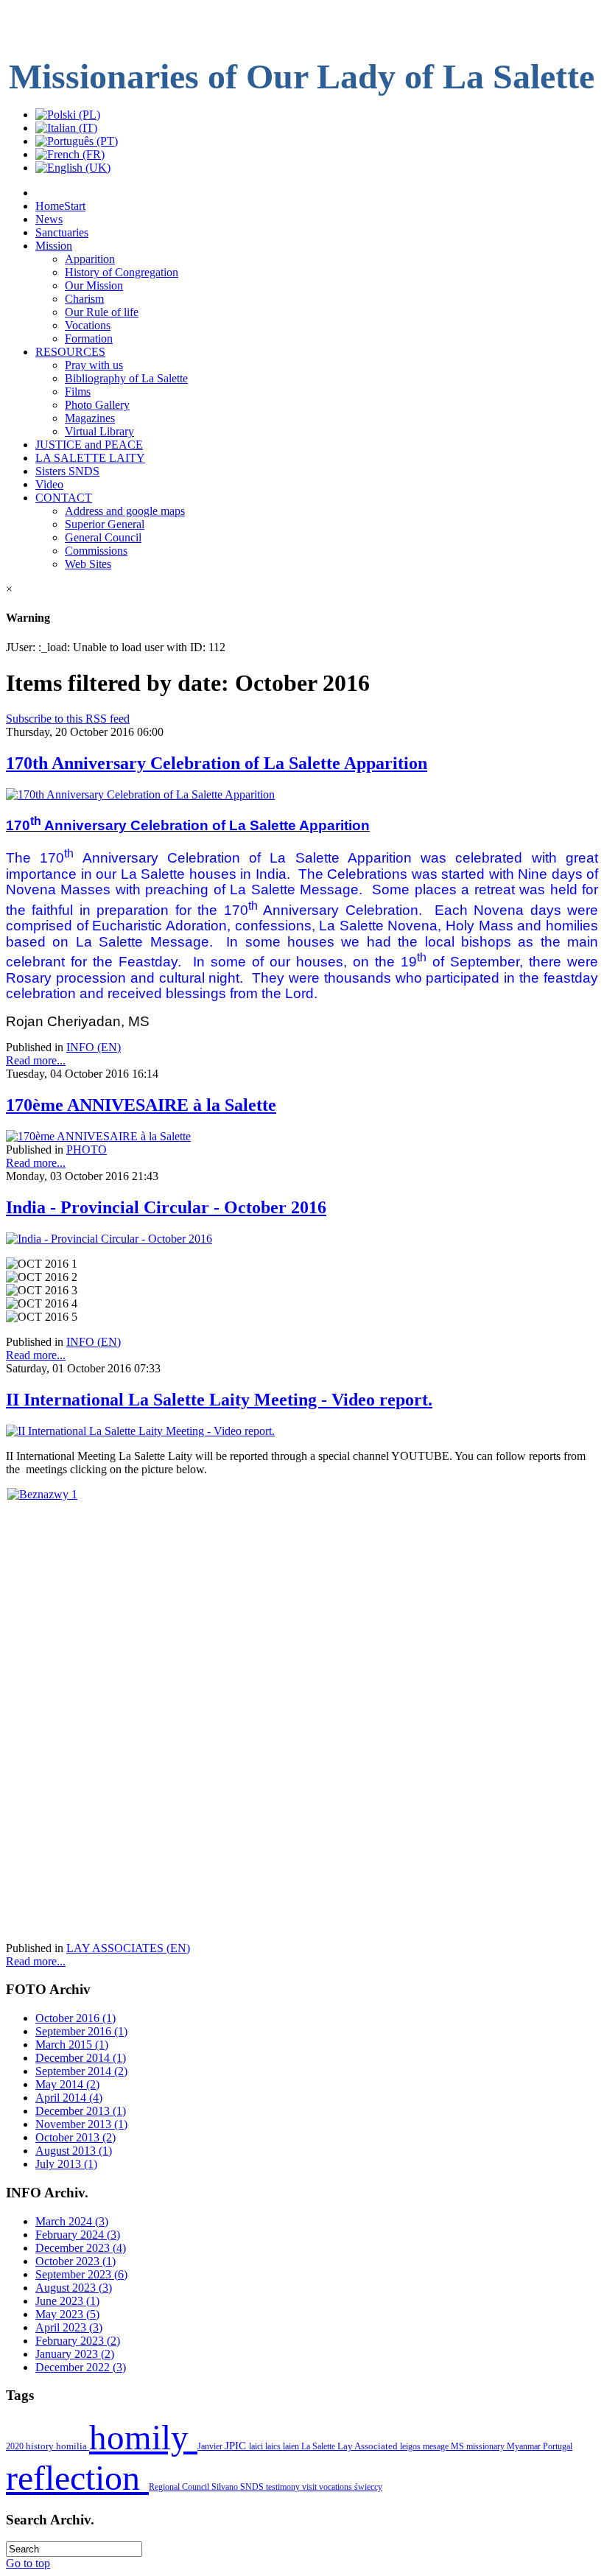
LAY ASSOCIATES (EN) (128, 1948)
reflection (77, 2478)
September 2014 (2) (81, 2071)
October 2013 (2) (75, 2137)
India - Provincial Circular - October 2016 (166, 1207)
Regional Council (180, 2487)
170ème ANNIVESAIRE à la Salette (141, 1105)
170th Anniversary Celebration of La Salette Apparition (217, 763)
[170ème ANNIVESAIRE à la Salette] (98, 1136)
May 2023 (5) (67, 2314)
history (41, 2446)
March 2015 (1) (72, 2045)
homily (143, 2438)
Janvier (211, 2446)
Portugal (558, 2446)
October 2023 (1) (75, 2261)
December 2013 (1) (81, 2111)
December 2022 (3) (81, 2367)
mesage (437, 2446)
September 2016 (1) (81, 2031)
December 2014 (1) (81, 2058)
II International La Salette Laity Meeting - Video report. (219, 1400)
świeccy (368, 2487)
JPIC (237, 2446)
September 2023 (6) (81, 2274)
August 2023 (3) (74, 2288)
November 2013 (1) (81, 2124)
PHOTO (87, 1150)
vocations (337, 2487)
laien (292, 2446)
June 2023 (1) (67, 2301)
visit (310, 2487)
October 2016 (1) (75, 2018)
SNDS (253, 2487)
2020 (16, 2446)
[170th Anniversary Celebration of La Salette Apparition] (140, 794)
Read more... (36, 1060)
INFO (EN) (94, 1047)
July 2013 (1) (66, 2164)
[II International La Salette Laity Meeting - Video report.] (140, 1431)
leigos (411, 2446)
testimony (284, 2487)
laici (257, 2446)
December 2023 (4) (81, 2248)
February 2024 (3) (78, 2235)
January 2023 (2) (75, 2354)
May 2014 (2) (67, 2084)
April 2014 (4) (69, 2098)
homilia (73, 2446)
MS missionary (479, 2446)
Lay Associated (369, 2446)
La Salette (319, 2446)
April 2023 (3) (69, 2327)
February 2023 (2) (78, 2341)
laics (274, 2446)
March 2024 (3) (72, 2221)
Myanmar (525, 2446)
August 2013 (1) (74, 2151)
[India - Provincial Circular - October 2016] (109, 1239)
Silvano (226, 2487)
